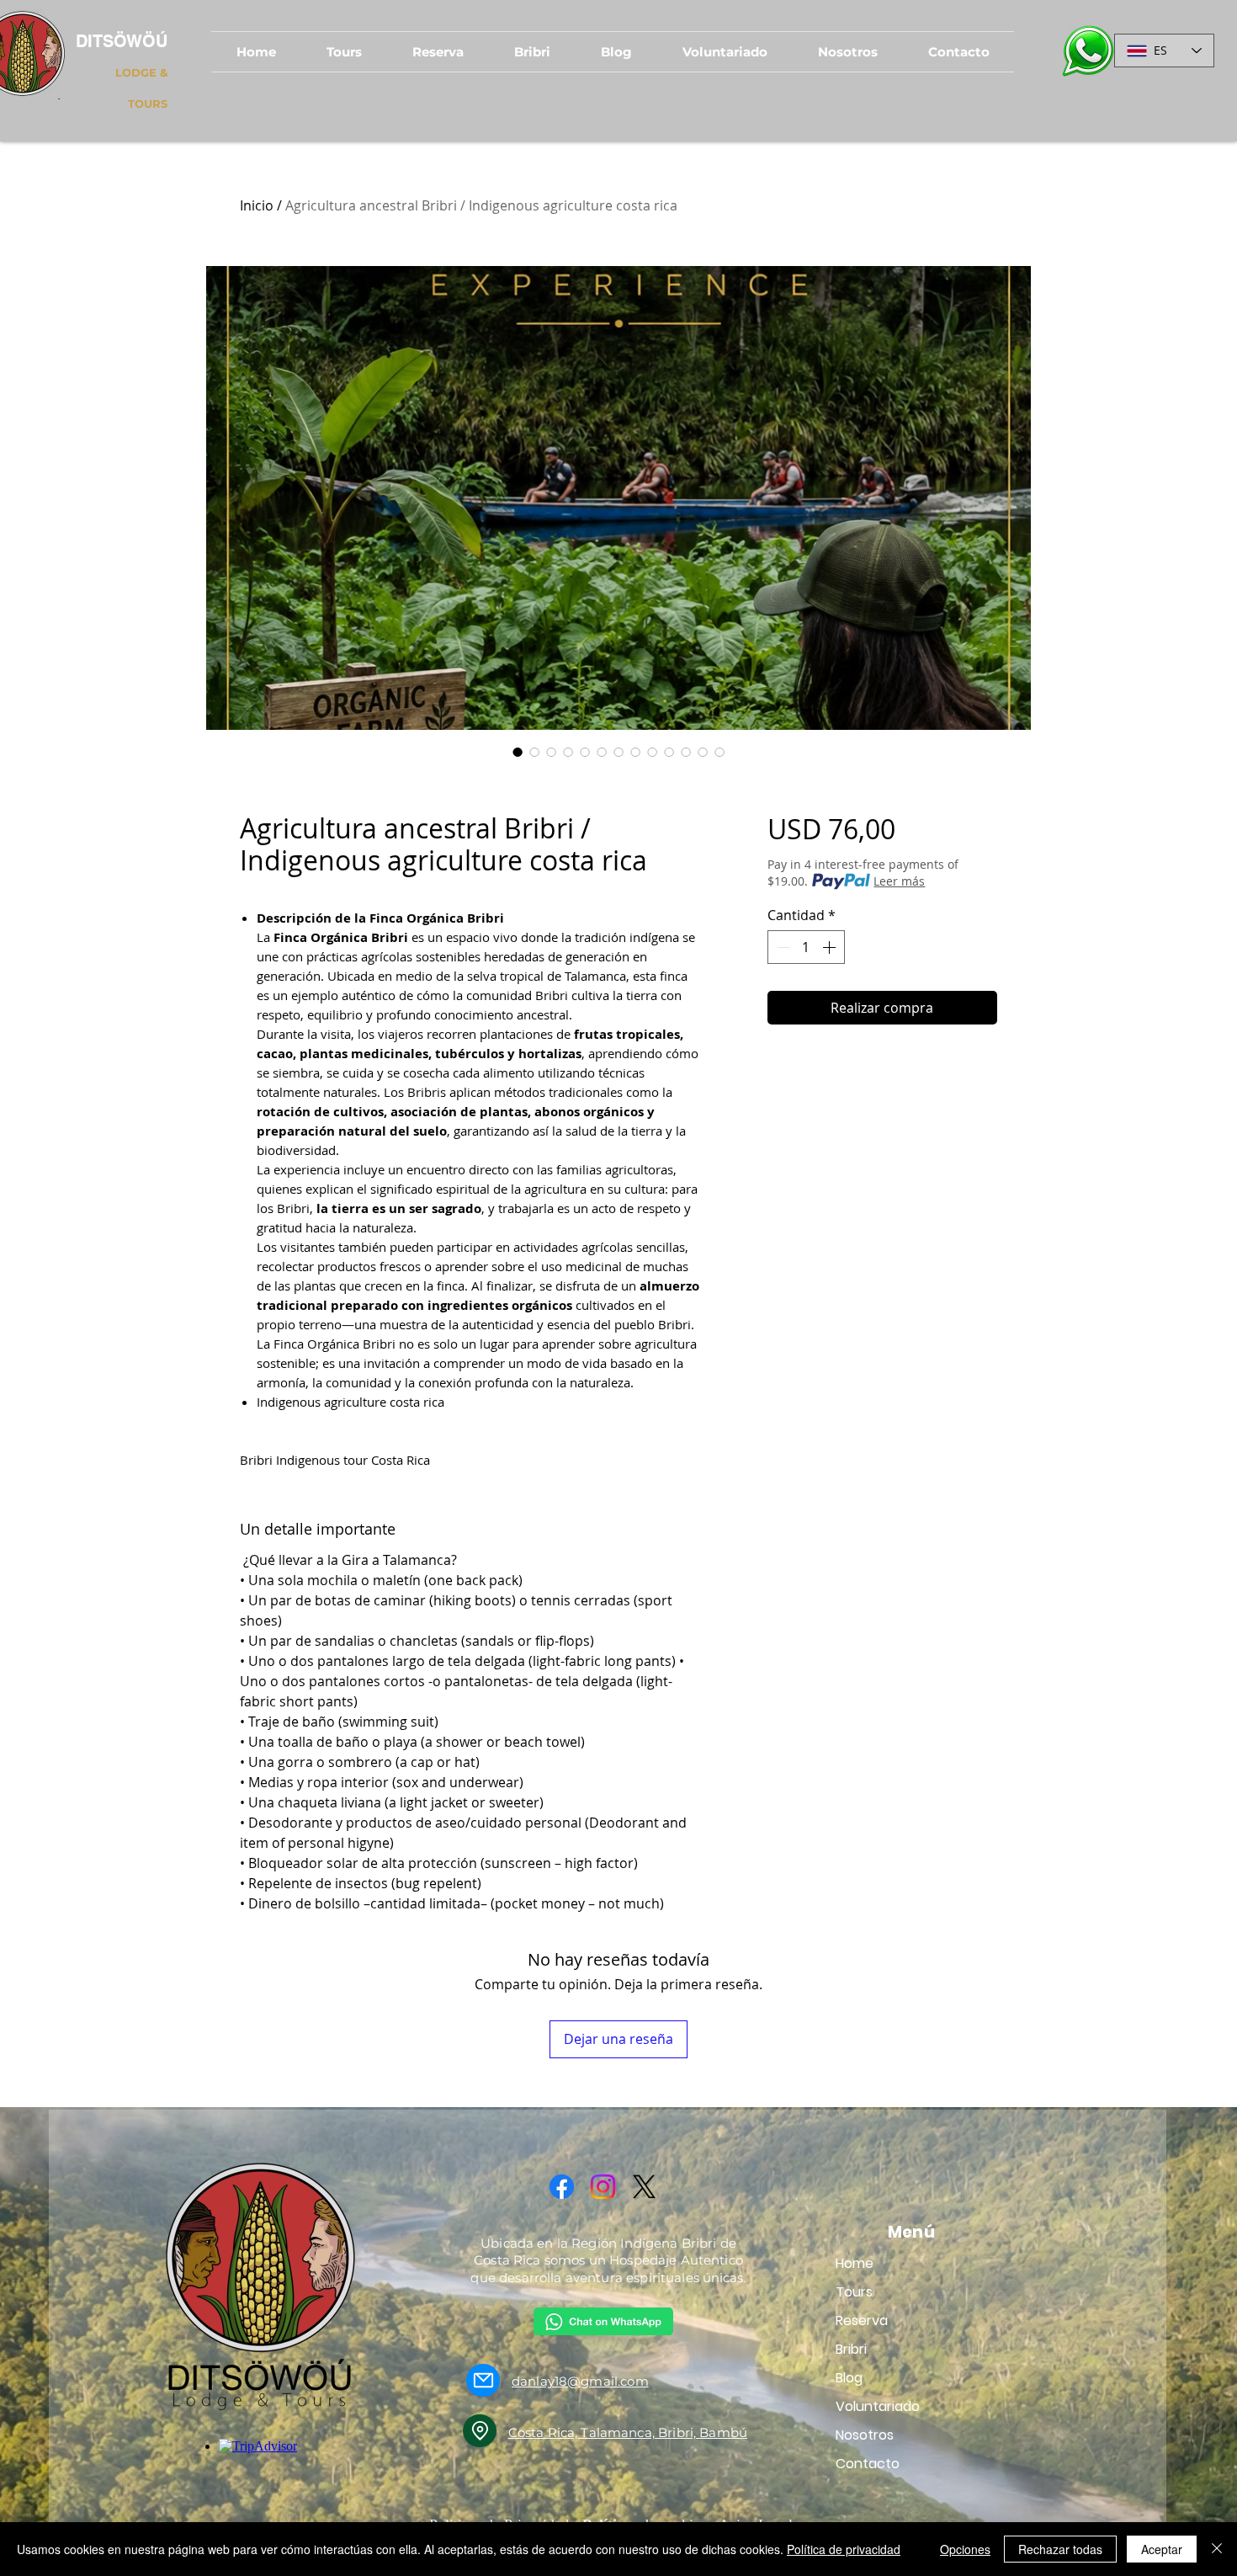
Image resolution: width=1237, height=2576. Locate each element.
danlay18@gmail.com (580, 2381)
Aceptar (1162, 2549)
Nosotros (865, 2435)
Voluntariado (878, 2406)
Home (855, 2263)
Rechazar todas (1060, 2549)
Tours (854, 2292)
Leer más (899, 881)
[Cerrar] (1217, 2549)
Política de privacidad (844, 2549)
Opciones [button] (965, 2549)
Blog (849, 2378)
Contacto (868, 2464)
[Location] (480, 2431)
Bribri (851, 2349)
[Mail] (483, 2380)
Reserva (862, 2321)
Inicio (257, 205)
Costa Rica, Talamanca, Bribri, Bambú (628, 2432)
